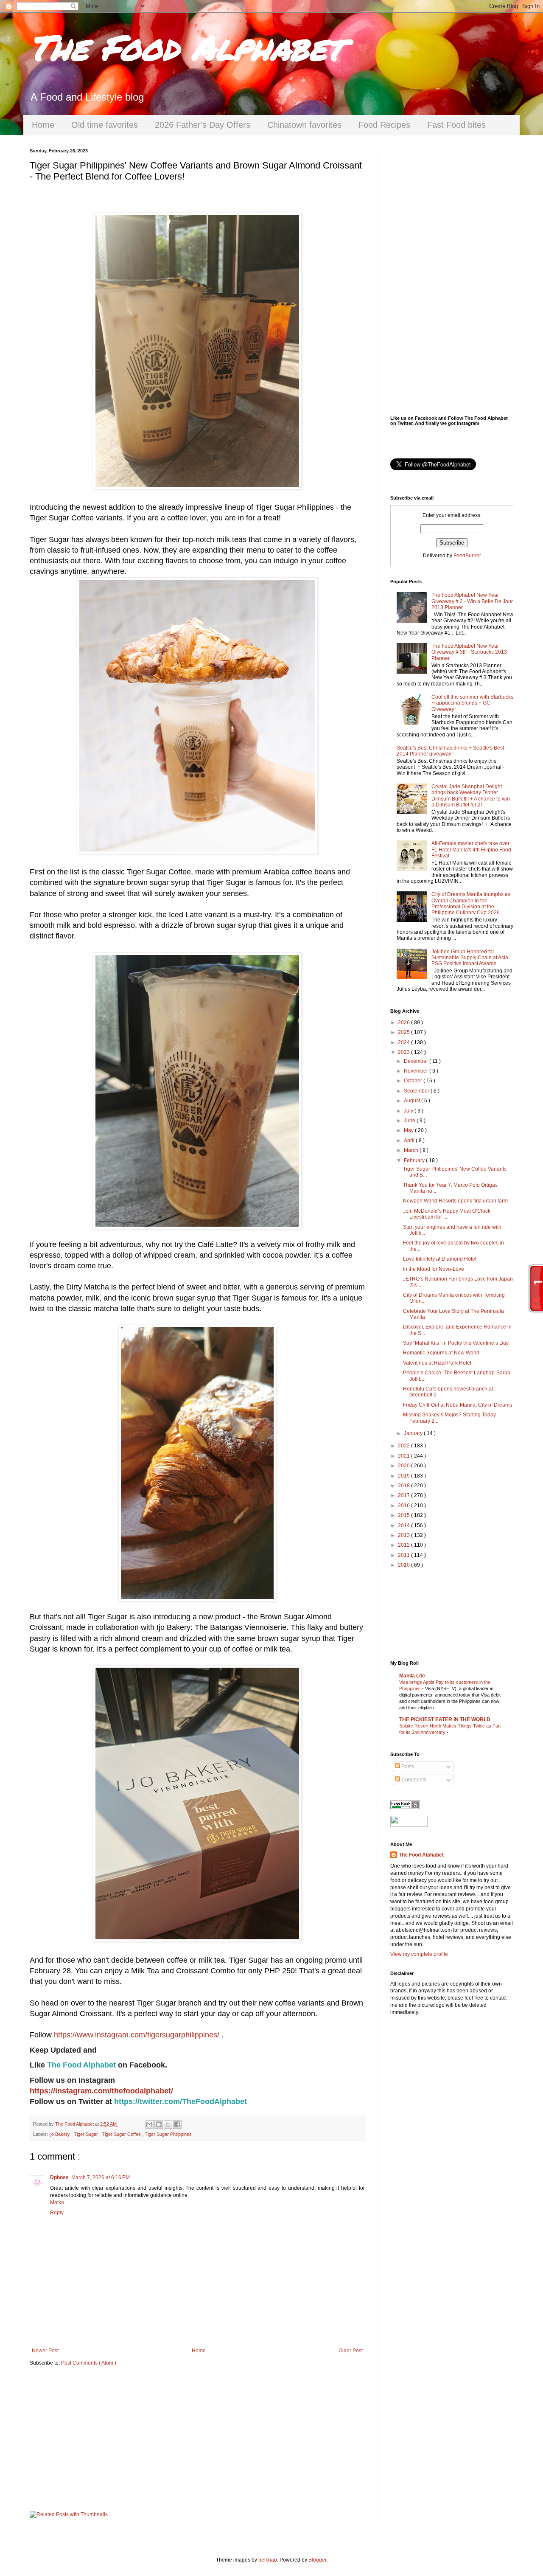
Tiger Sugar (87, 2134)
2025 (404, 1032)
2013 (404, 1535)
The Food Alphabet (186, 47)
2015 (404, 1515)
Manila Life (412, 1676)
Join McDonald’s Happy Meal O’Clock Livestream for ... (447, 1214)
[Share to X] (168, 2124)
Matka (57, 2202)
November (417, 1071)
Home (43, 125)
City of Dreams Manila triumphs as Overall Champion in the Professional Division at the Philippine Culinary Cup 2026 (471, 903)
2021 (404, 1456)
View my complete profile (419, 1954)
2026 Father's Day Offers (203, 125)
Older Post (351, 2351)
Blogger (317, 2560)
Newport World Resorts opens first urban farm (455, 1201)
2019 (404, 1476)
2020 (404, 1466)
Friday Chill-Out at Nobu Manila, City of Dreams (458, 1405)
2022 (404, 1446)
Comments (413, 1780)
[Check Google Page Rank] (405, 1807)
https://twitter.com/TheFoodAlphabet (181, 2101)
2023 (404, 1052)
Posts (407, 1767)
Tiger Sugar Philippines (168, 2134)
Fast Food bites (456, 125)
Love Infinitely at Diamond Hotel (440, 1259)
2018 (404, 1486)
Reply (57, 2213)
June (410, 1121)
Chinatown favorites (304, 125)
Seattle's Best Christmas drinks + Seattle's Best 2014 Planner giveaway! (450, 751)
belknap (268, 2560)
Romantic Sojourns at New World (441, 1353)
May (409, 1130)
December (417, 1061)
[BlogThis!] (159, 2124)
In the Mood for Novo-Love (434, 1269)
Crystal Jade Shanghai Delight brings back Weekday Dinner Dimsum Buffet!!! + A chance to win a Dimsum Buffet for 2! (471, 796)
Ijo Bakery (60, 2134)
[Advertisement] (197, 2439)
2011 (404, 1555)
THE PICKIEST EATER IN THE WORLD (445, 1719)
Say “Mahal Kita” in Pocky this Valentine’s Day (456, 1343)
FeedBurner (467, 556)
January (414, 1433)
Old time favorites (105, 125)
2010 (404, 1565)
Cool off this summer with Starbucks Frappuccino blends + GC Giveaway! (472, 703)
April (410, 1141)
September (417, 1091)
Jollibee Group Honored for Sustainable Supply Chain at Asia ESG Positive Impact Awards (470, 958)
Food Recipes (384, 125)
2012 (404, 1545)
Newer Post (45, 2351)
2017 (404, 1495)
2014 (404, 1525)
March (412, 1150)
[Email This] (149, 2124)
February (415, 1160)
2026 (404, 1023)
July (409, 1111)
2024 (404, 1042)
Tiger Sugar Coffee (122, 2134)
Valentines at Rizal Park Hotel (437, 1363)
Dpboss (59, 2177)
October (414, 1081)
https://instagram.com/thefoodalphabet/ (101, 2091)
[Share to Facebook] (177, 2124)
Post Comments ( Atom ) (89, 2363)
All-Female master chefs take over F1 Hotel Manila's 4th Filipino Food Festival (471, 850)
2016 (404, 1506)
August (413, 1101)
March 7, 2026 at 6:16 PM (101, 2177)
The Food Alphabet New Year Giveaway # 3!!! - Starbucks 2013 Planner (469, 652)
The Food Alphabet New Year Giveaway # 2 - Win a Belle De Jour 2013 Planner (472, 601)
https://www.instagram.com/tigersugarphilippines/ (137, 2035)
